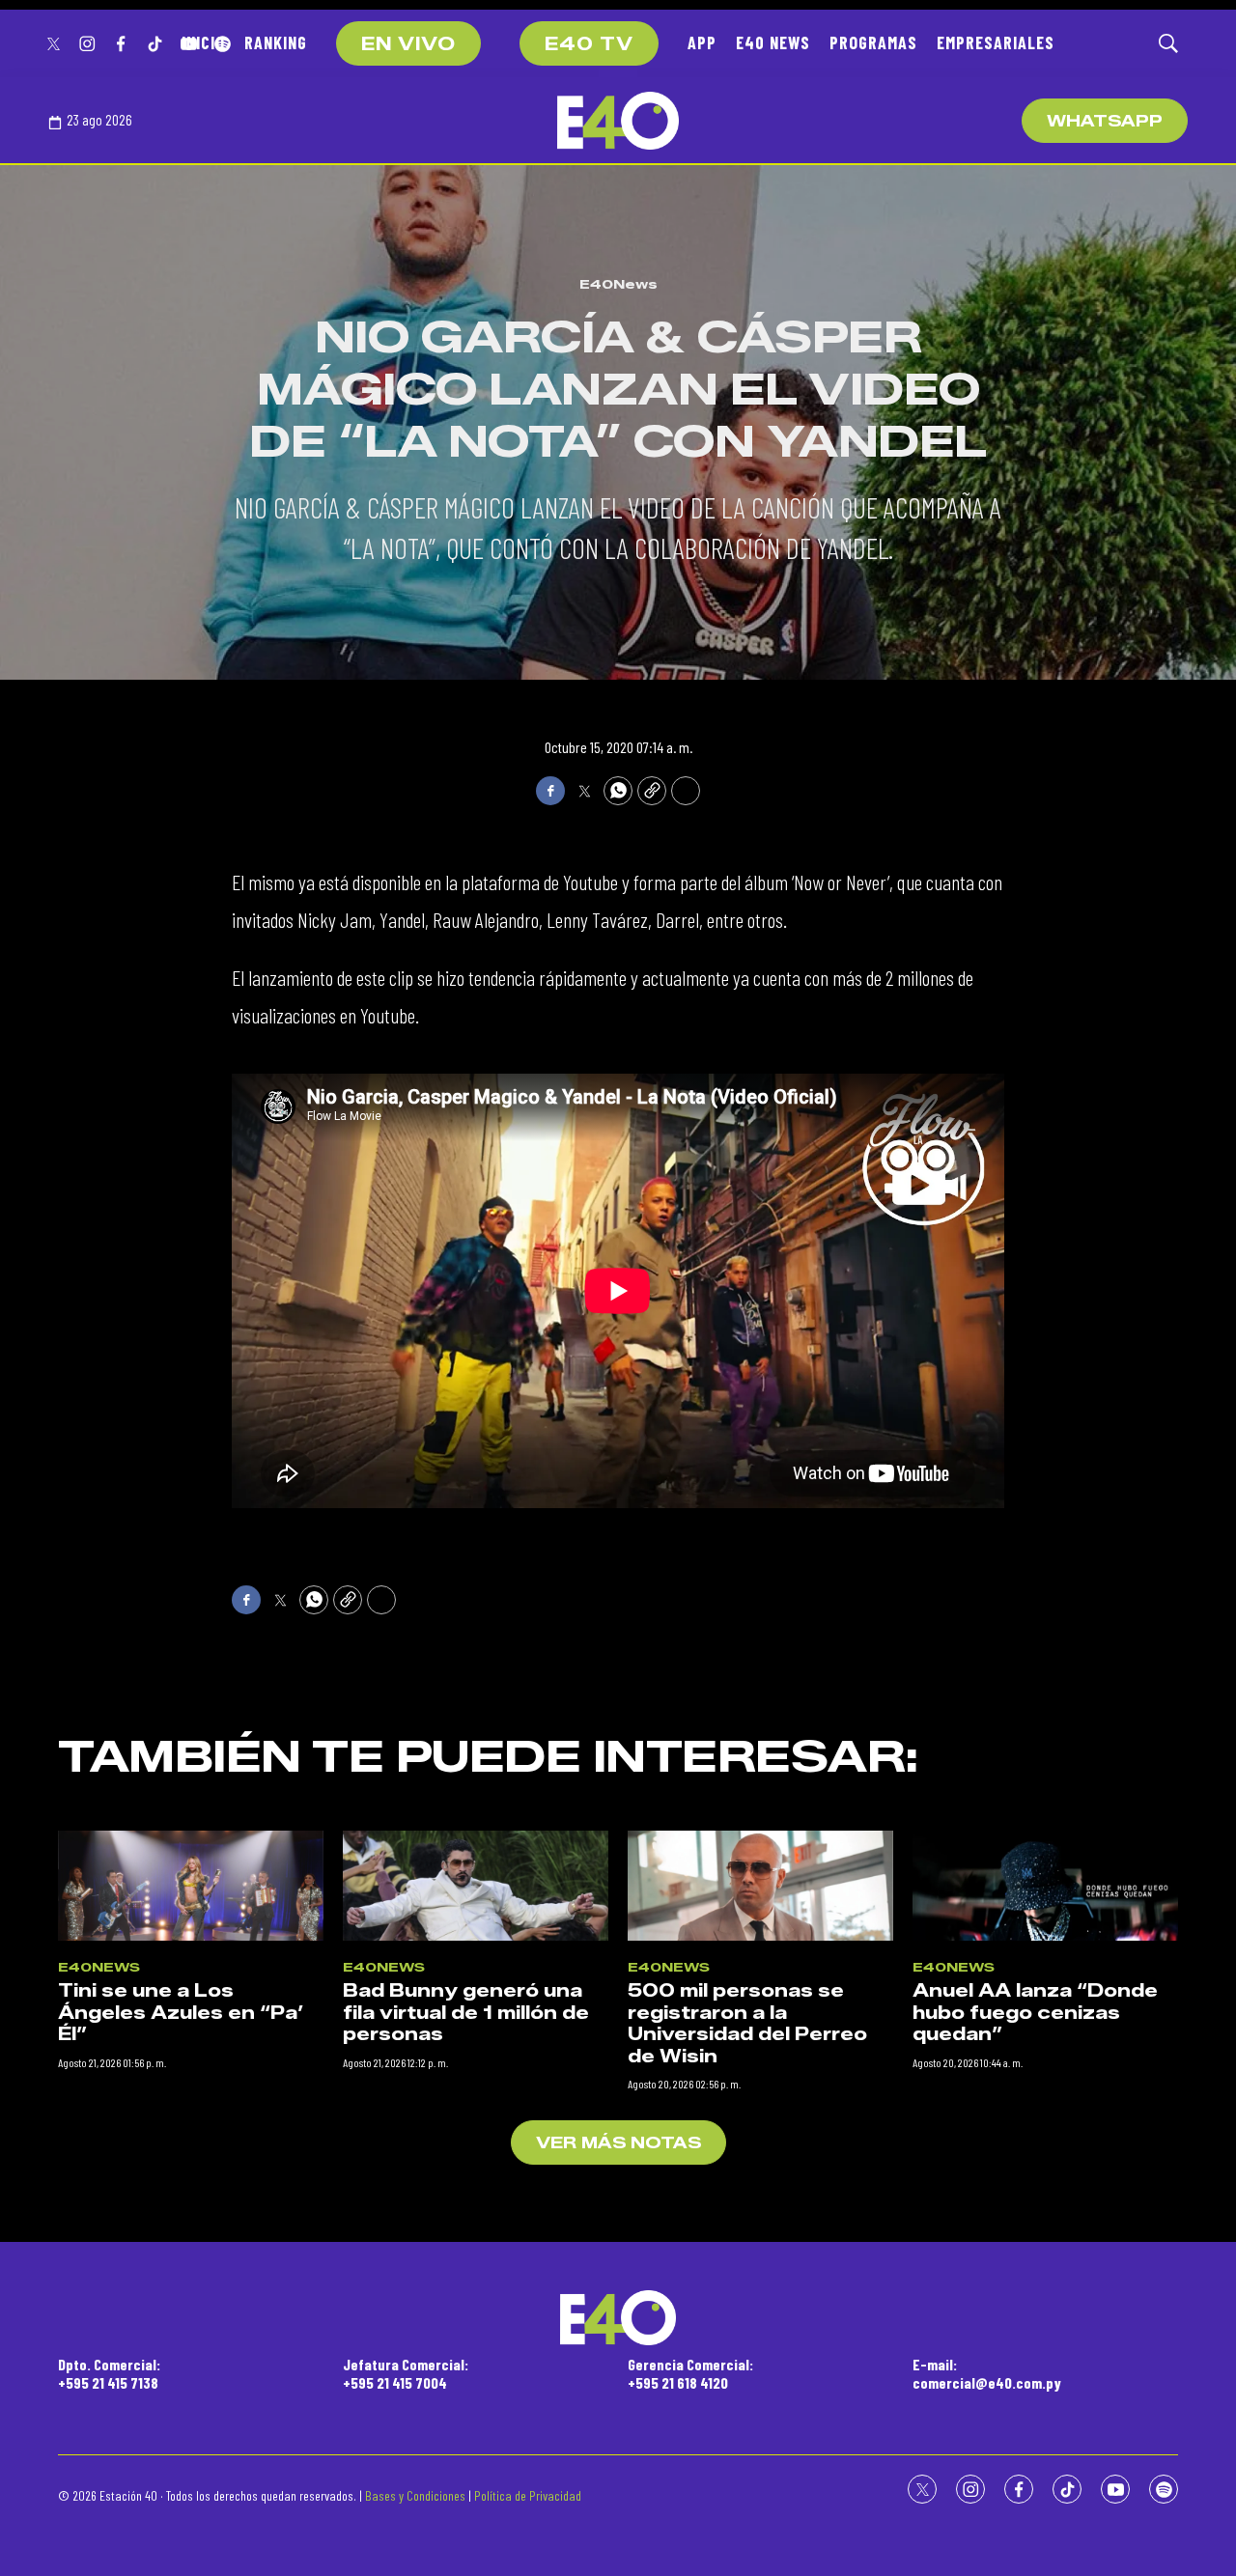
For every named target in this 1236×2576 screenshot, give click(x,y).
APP (702, 42)
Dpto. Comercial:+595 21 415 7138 (109, 2373)
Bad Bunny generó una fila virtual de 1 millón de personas (466, 2013)
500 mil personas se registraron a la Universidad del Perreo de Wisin (747, 2024)
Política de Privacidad (528, 2495)
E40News (618, 284)
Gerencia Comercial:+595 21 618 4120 (690, 2373)
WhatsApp (1105, 121)
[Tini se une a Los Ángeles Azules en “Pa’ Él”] (191, 1886)
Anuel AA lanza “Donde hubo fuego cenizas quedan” (1035, 2013)
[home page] (618, 121)
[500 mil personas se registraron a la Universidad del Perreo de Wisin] (760, 1886)
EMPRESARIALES (996, 42)
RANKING (276, 42)
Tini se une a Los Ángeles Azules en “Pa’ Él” (181, 2013)
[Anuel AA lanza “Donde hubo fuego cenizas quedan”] (1045, 1886)
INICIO (203, 42)
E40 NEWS (773, 42)
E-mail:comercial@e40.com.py (987, 2373)
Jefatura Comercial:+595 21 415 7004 (406, 2373)
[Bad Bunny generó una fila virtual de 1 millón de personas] (476, 1886)
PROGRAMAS (873, 42)
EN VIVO (408, 44)
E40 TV (589, 44)
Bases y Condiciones (415, 2495)
